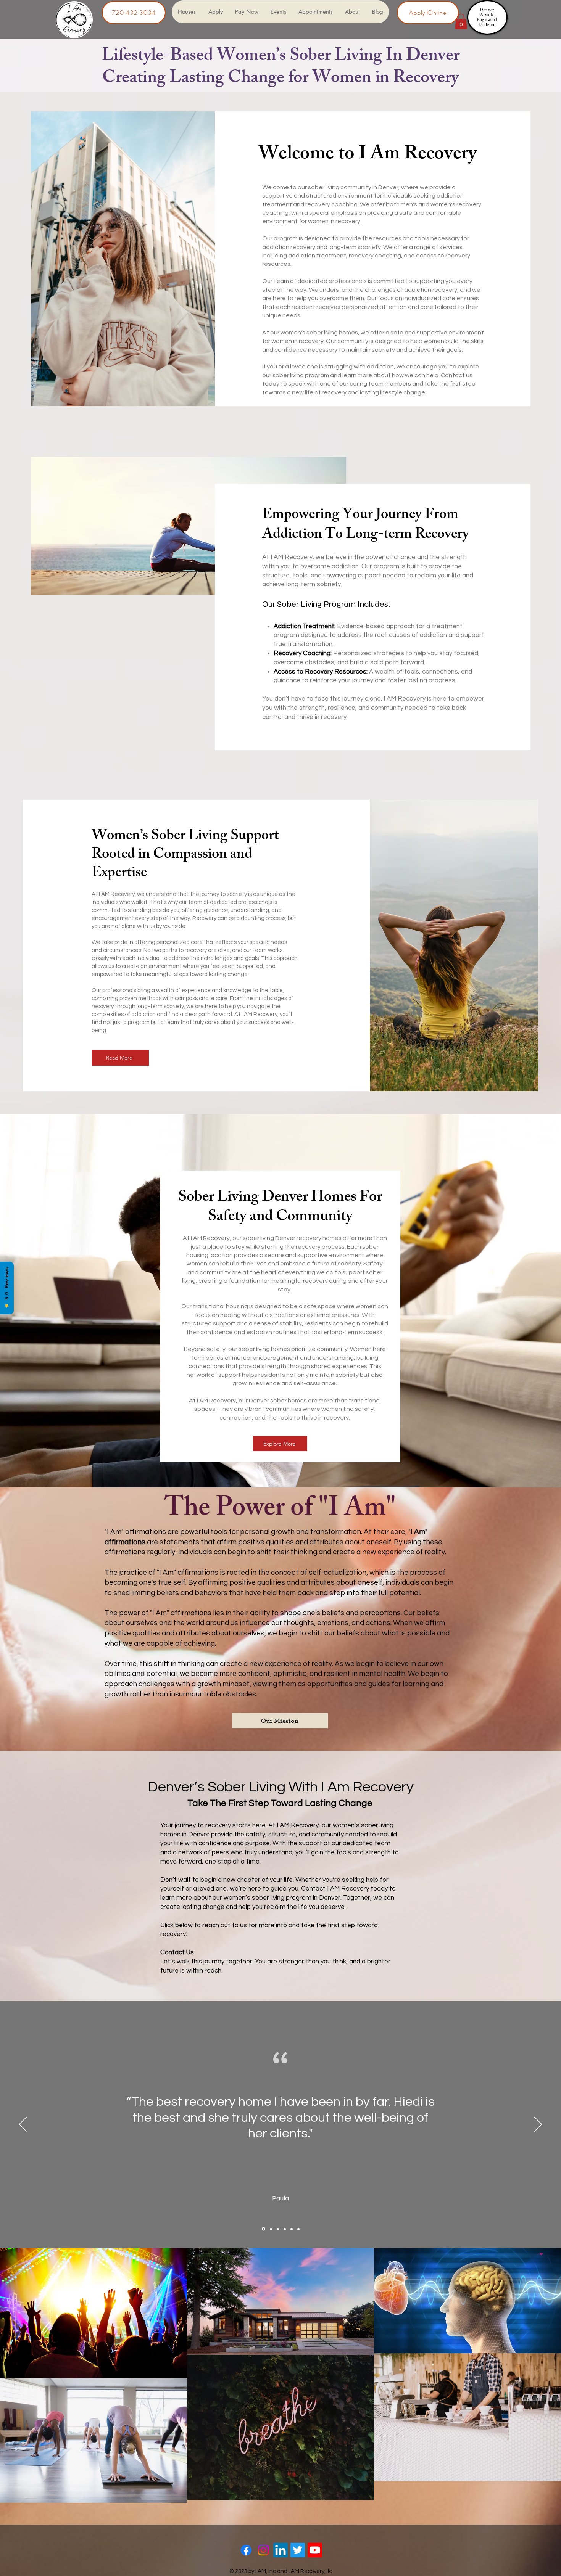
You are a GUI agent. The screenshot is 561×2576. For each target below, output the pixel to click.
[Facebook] (246, 2550)
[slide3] (278, 2229)
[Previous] (23, 2125)
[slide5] (292, 2229)
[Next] (538, 2125)
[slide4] (285, 2229)
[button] (461, 22)
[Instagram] (263, 2550)
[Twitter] (298, 2550)
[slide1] (263, 2229)
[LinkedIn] (280, 2550)
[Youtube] (315, 2550)
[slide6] (298, 2229)
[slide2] (270, 2229)
